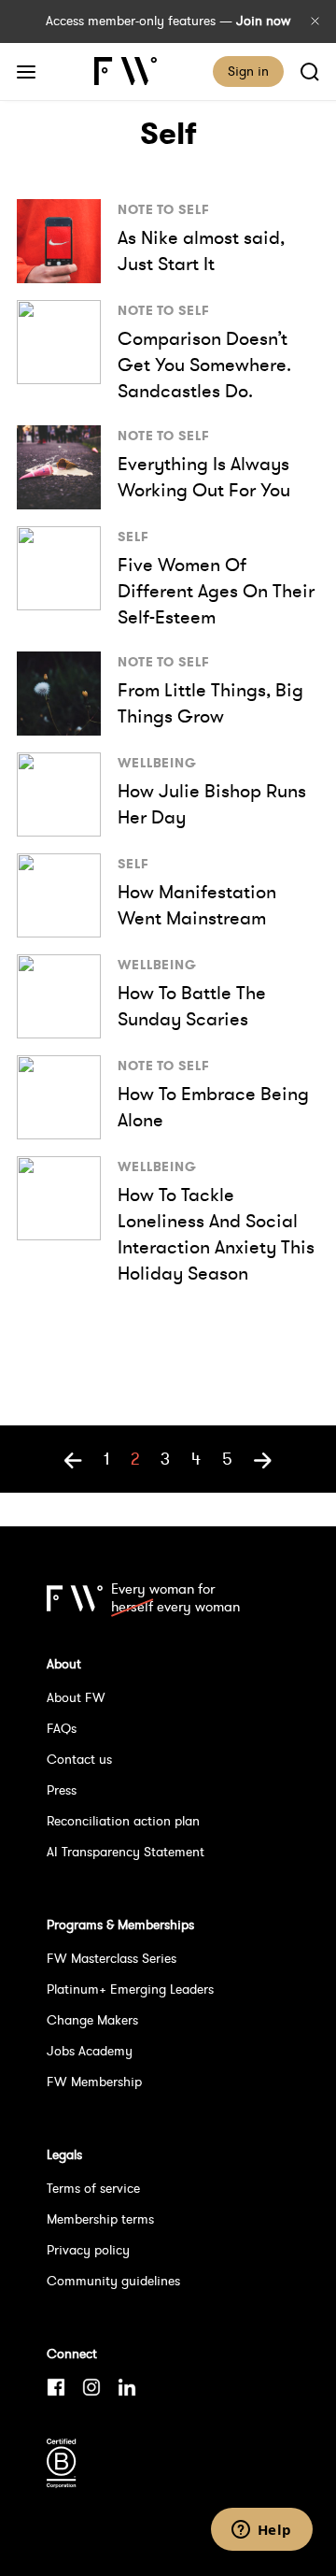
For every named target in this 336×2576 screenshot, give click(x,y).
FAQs (62, 1728)
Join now (263, 21)
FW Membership (94, 2082)
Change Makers (92, 2020)
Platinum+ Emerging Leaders (130, 1989)
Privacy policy (88, 2250)
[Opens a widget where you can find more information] (261, 2531)
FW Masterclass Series (112, 1958)
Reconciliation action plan (123, 1821)
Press (62, 1790)
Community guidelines (113, 2281)
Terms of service (93, 2188)
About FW (76, 1697)
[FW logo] (75, 1598)
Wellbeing (157, 763)
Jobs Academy (90, 2051)
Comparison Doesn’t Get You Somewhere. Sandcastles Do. (204, 365)
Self (133, 537)
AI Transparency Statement (126, 1852)
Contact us (79, 1759)
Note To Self (164, 209)
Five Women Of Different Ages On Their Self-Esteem (216, 591)
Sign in (248, 71)
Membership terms (100, 2219)
